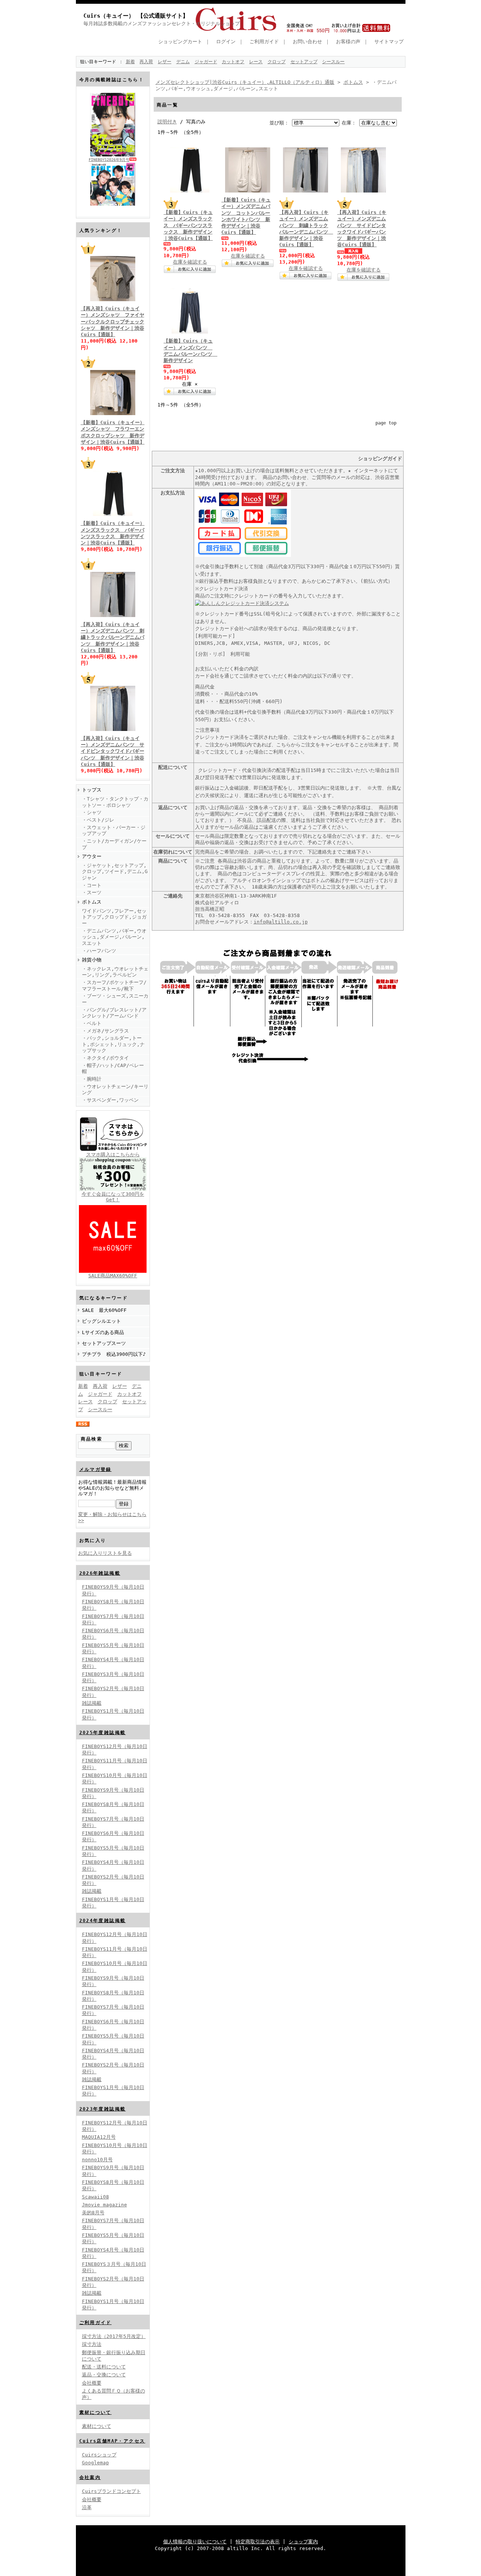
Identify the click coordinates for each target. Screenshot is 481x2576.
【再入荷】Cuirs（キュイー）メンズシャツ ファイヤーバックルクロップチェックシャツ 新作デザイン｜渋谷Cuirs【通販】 (113, 321)
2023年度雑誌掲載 (103, 2109)
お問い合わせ (307, 42)
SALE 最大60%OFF (104, 1310)
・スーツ (92, 892)
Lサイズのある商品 (103, 1332)
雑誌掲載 (92, 1703)
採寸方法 (92, 2344)
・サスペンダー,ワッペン (110, 1100)
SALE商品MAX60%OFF (113, 1276)
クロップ (277, 62)
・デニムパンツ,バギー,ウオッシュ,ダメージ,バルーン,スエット (114, 937)
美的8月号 (93, 2213)
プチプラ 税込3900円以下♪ (114, 1354)
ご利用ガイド (264, 42)
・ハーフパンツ (99, 951)
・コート (92, 885)
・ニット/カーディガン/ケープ (114, 844)
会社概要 (92, 2383)
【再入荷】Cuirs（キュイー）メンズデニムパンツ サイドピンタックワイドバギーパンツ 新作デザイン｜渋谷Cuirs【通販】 (113, 751)
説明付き (167, 122)
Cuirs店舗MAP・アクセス (112, 2441)
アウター (92, 856)
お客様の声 (348, 42)
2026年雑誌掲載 (100, 1573)
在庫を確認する (190, 262)
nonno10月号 (97, 2160)
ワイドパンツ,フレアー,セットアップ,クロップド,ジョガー (114, 917)
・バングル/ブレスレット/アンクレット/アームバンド (114, 1013)
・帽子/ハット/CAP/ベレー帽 (113, 1069)
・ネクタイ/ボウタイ (105, 1058)
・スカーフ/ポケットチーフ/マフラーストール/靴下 (114, 986)
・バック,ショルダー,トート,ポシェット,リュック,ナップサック (113, 1044)
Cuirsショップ (99, 2455)
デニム (183, 62)
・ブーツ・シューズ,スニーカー (115, 999)
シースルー (333, 62)
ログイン (226, 42)
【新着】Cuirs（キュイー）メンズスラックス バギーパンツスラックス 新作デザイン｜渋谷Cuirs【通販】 (188, 225)
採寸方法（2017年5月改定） (114, 2336)
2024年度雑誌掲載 (103, 1921)
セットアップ (304, 62)
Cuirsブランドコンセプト (111, 2491)
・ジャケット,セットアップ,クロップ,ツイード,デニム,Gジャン (115, 872)
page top (386, 423)
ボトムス (92, 902)
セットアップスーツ (104, 1343)
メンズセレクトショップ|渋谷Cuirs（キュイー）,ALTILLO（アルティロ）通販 (245, 82)
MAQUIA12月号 (99, 2137)
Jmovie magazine (104, 2205)
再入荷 (146, 62)
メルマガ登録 (95, 1469)
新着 (130, 62)
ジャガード (206, 62)
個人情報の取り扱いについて (195, 2542)
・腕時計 (92, 1079)
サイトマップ (389, 42)
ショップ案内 (303, 2542)
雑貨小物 (92, 960)
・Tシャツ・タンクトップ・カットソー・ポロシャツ (115, 802)
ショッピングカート (180, 42)
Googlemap (95, 2463)
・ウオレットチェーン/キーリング (115, 1090)
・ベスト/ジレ (98, 820)
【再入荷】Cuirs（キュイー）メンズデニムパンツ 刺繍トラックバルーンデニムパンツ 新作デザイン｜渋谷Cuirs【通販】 (113, 637)
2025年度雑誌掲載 (103, 1733)
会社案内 (90, 2477)
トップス (92, 790)
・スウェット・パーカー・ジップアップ (114, 831)
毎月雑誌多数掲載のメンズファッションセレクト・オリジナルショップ (162, 24)
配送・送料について (104, 2367)
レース (256, 62)
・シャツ (92, 812)
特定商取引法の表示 (258, 2542)
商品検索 (92, 1439)
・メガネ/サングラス (105, 1031)
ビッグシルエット (101, 1321)
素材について (95, 2412)
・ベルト (92, 1023)
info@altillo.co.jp (281, 922)
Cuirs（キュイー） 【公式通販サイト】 (136, 16)
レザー (165, 62)
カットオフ (233, 62)
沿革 (87, 2507)
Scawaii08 (95, 2197)
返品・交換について (104, 2375)
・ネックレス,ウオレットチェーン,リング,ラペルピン (115, 972)
